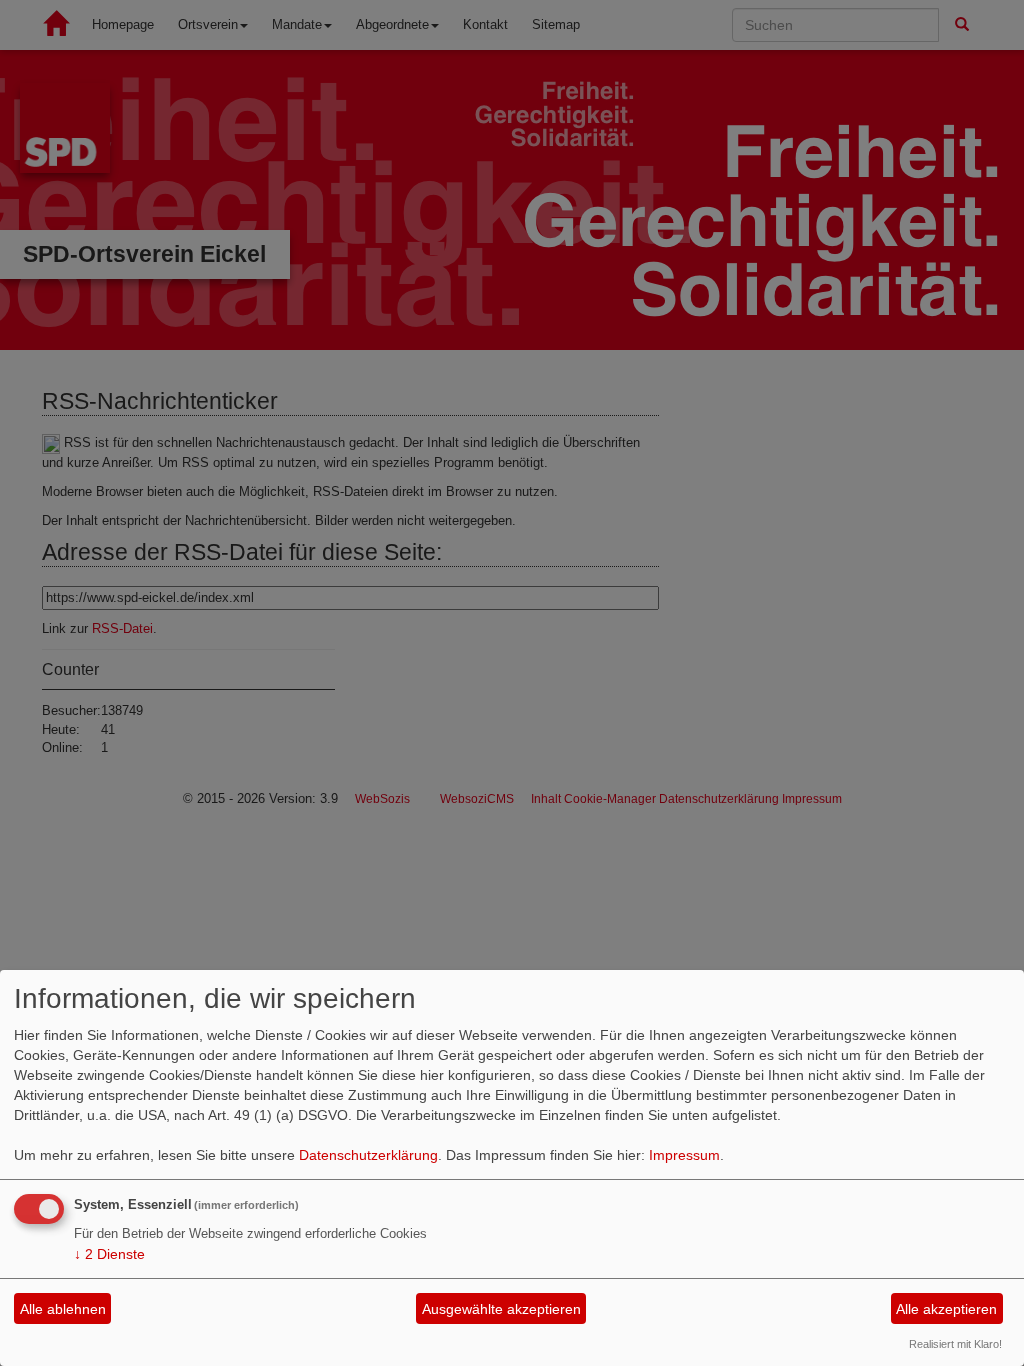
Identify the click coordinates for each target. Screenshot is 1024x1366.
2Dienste (109, 1254)
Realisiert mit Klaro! (955, 1344)
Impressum (684, 1155)
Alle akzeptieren (946, 1309)
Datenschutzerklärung (368, 1155)
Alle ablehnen (63, 1309)
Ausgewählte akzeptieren (501, 1309)
